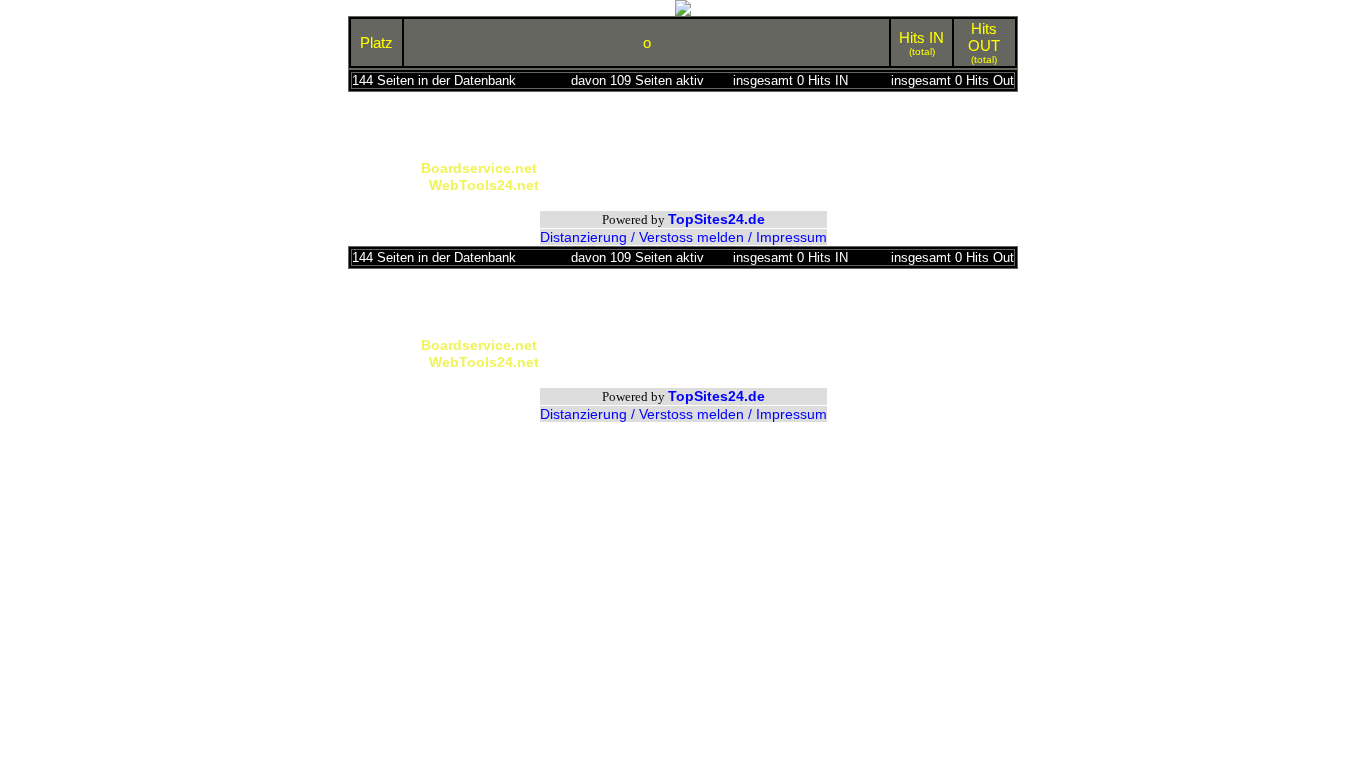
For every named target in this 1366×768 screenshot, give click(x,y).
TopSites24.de (716, 219)
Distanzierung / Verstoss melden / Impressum (683, 237)
